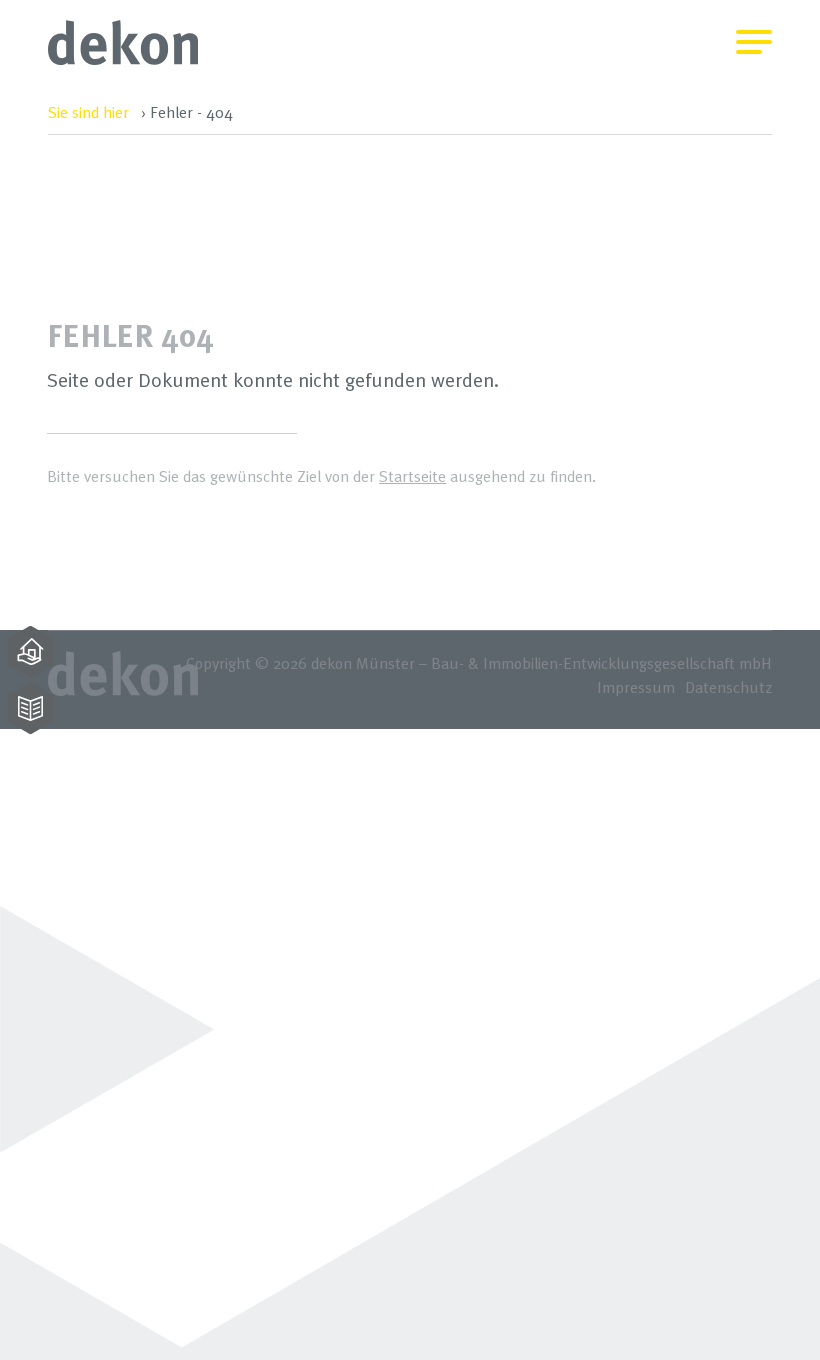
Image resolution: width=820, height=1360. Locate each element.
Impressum (636, 687)
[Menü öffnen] (754, 30)
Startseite (412, 476)
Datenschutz (728, 687)
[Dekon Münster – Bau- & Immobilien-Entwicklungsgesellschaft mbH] (123, 59)
